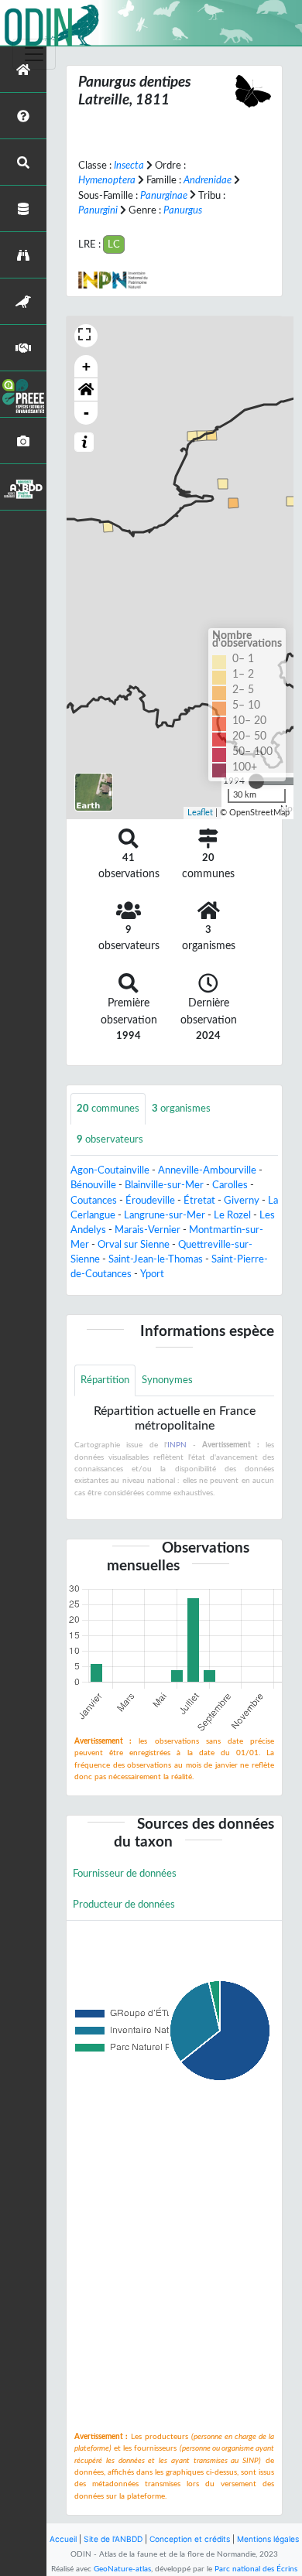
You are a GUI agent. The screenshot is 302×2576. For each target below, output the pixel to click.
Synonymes (167, 1380)
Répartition (105, 1380)
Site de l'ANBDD (113, 2539)
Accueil (63, 2539)
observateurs (110, 1139)
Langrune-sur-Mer (165, 1215)
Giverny (242, 1201)
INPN (177, 1445)
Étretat (199, 1201)
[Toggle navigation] (34, 54)
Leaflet (200, 813)
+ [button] (86, 366)
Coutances (94, 1201)
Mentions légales (268, 2539)
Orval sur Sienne (134, 1245)
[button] (86, 390)
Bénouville (93, 1185)
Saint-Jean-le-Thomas (156, 1259)
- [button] (86, 413)
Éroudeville (150, 1201)
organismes (181, 1109)
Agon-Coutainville (110, 1170)
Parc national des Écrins (256, 2569)
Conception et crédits (190, 2539)
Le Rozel (232, 1215)
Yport (152, 1274)
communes (108, 1109)
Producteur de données (124, 1905)
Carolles (230, 1185)
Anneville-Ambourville (207, 1170)
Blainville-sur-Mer (164, 1185)
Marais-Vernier (148, 1230)
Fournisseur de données (125, 1874)
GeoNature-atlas (122, 2569)
